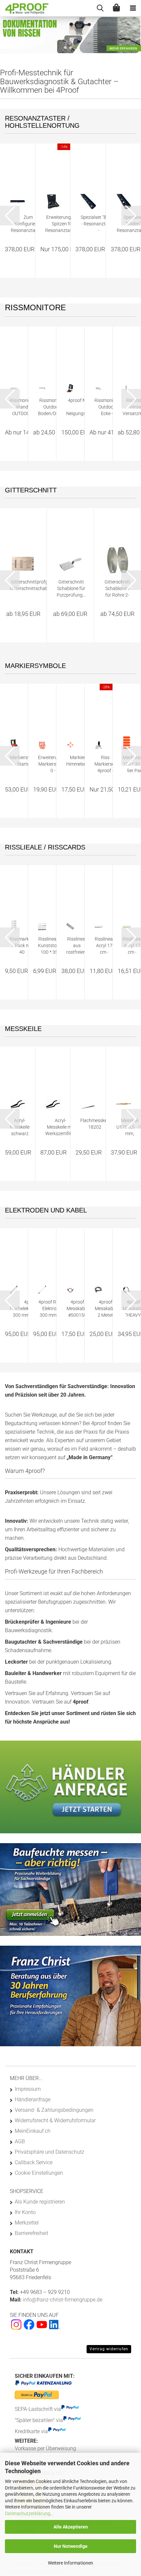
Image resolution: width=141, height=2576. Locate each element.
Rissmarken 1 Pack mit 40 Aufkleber (22, 946)
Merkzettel (27, 2223)
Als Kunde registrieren (40, 2202)
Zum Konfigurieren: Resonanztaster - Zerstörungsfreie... (28, 224)
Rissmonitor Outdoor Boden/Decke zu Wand (52, 407)
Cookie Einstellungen (39, 2173)
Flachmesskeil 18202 (95, 1124)
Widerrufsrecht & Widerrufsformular (55, 2120)
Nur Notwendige (71, 2546)
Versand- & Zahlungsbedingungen (54, 2110)
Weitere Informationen (70, 2563)
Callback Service (34, 2162)
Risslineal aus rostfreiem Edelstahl (77, 946)
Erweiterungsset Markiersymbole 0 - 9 (55, 764)
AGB (20, 2141)
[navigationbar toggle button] (133, 8)
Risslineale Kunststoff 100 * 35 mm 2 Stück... (49, 946)
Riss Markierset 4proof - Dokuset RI (105, 764)
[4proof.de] (25, 8)
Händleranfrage (33, 2099)
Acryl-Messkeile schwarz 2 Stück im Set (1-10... (20, 1127)
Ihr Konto (25, 2212)
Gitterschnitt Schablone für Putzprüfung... (71, 588)
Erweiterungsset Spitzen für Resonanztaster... (63, 224)
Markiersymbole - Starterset (26, 761)
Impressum (28, 2089)
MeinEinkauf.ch (33, 2131)
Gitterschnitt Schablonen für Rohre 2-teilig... (117, 589)
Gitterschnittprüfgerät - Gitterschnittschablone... (35, 585)
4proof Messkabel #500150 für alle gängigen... (77, 1309)
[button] (65, 48)
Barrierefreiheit (31, 2233)
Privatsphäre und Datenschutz (50, 2152)
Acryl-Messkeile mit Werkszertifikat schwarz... (61, 1127)
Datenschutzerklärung (28, 2513)
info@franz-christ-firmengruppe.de (62, 2300)
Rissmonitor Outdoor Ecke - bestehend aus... (107, 407)
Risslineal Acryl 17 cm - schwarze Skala (104, 946)
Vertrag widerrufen (109, 2349)
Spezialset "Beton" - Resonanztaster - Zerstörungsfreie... (99, 224)
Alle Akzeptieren (71, 2527)
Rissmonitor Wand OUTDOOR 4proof (22, 407)
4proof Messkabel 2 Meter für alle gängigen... (105, 1309)
